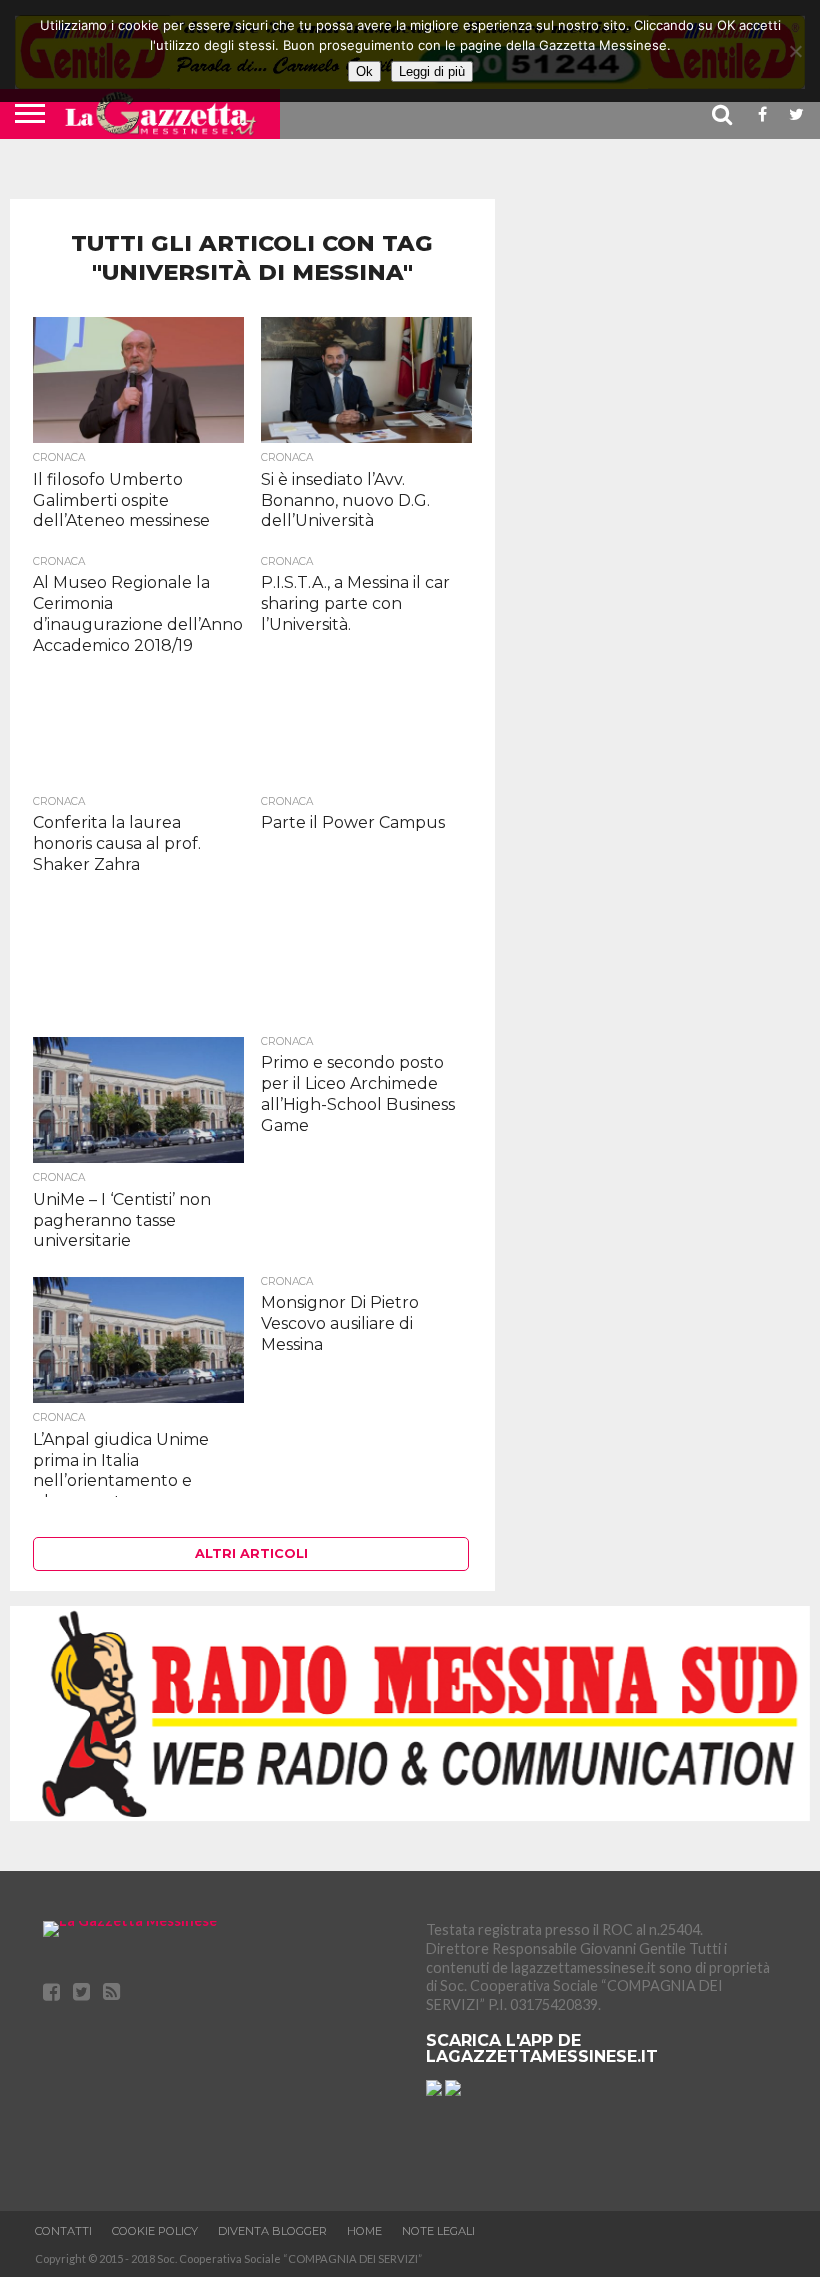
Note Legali (438, 2231)
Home (364, 2231)
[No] (795, 51)
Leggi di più (432, 71)
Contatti (63, 2231)
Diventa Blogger (272, 2231)
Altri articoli (251, 1553)
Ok (364, 71)
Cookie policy (155, 2231)
